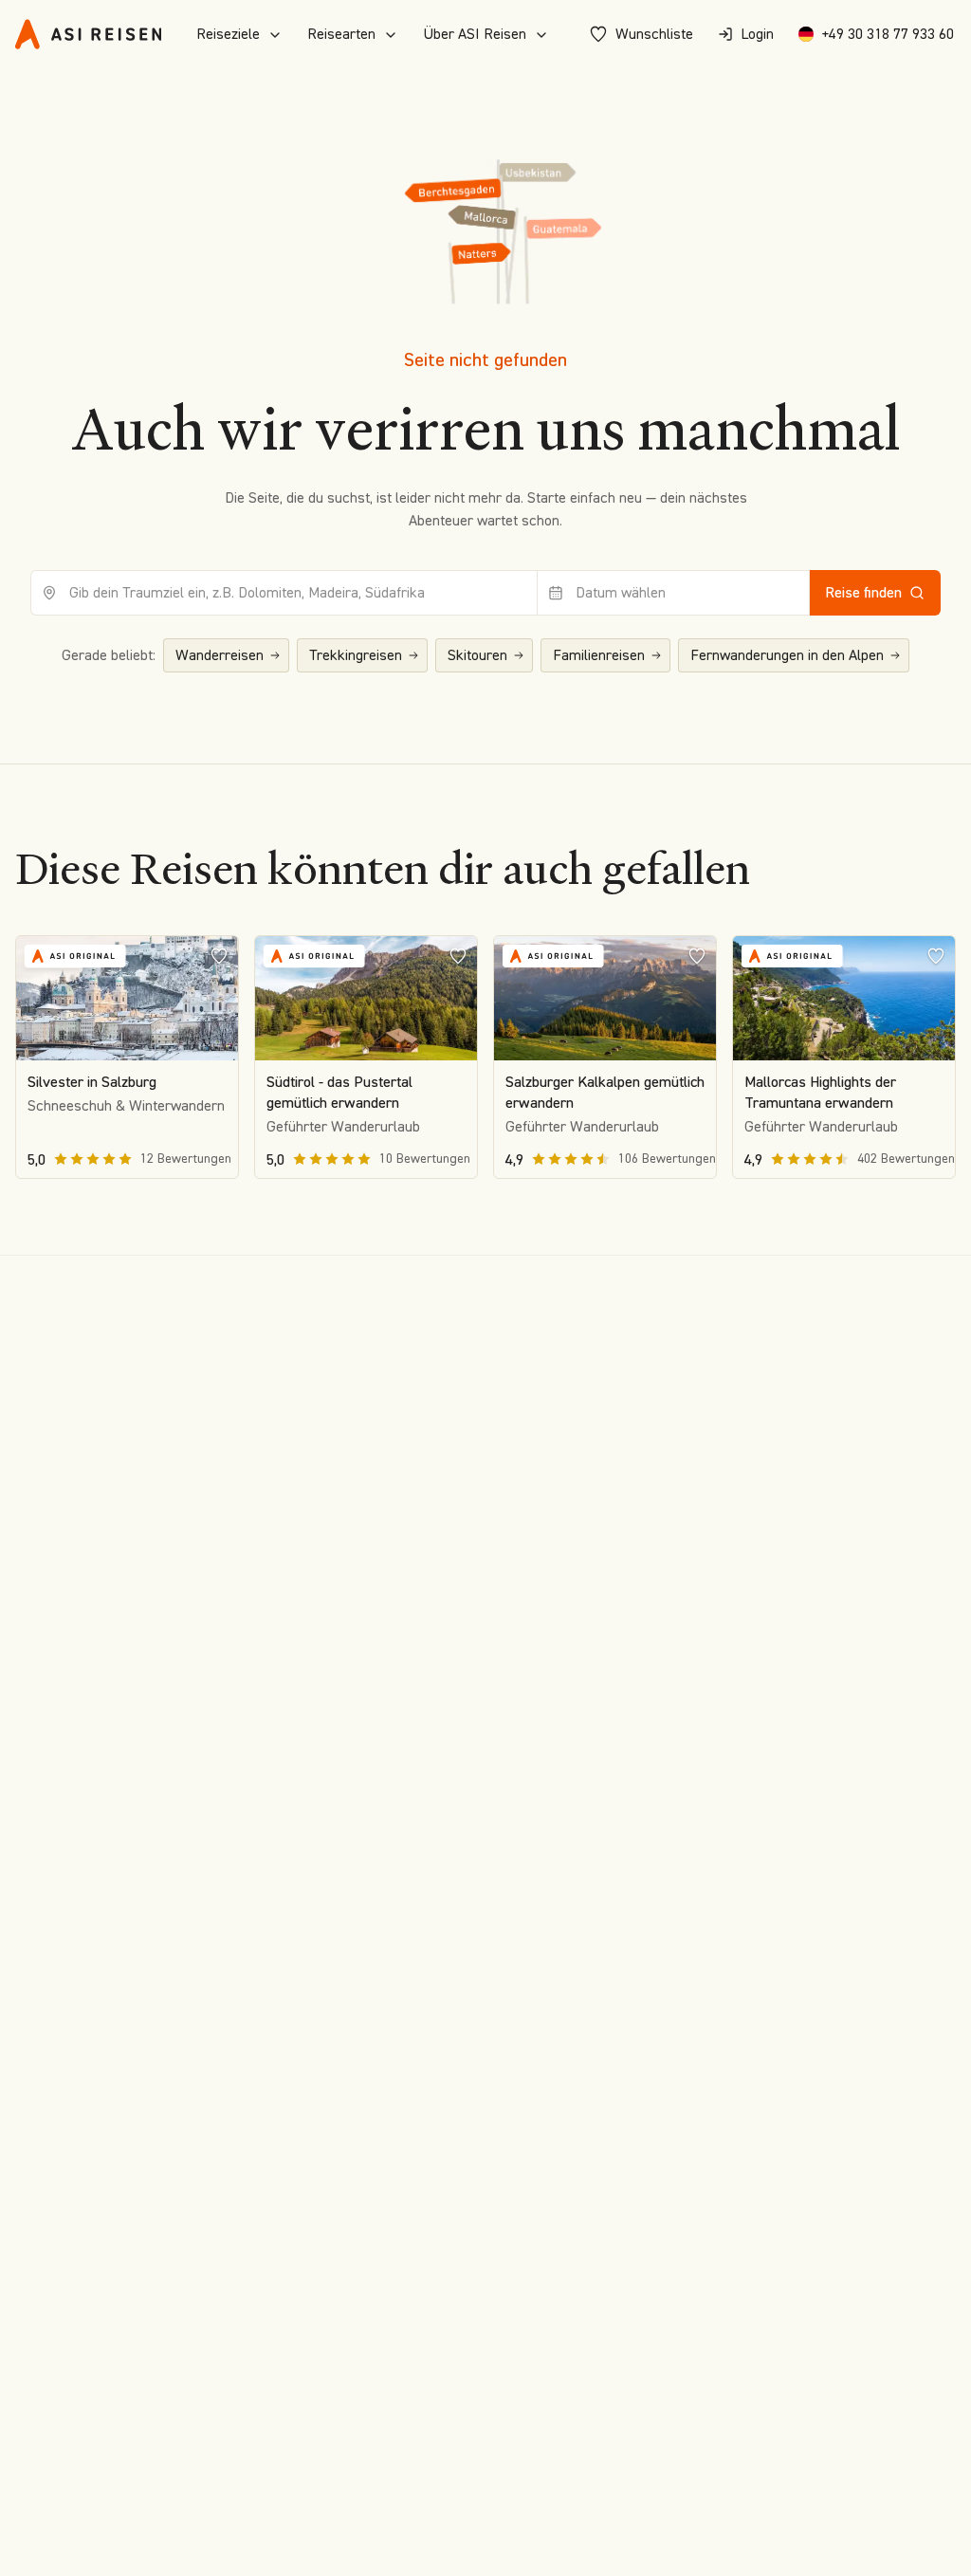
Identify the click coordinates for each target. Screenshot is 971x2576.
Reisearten (341, 34)
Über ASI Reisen (475, 34)
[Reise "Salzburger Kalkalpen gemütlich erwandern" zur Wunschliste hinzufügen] (697, 955)
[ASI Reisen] (88, 34)
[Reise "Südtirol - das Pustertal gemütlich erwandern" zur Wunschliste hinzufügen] (458, 955)
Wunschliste (654, 34)
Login (757, 34)
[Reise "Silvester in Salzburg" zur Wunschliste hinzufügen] (219, 955)
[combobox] (284, 593)
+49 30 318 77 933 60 (888, 34)
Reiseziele (228, 34)
